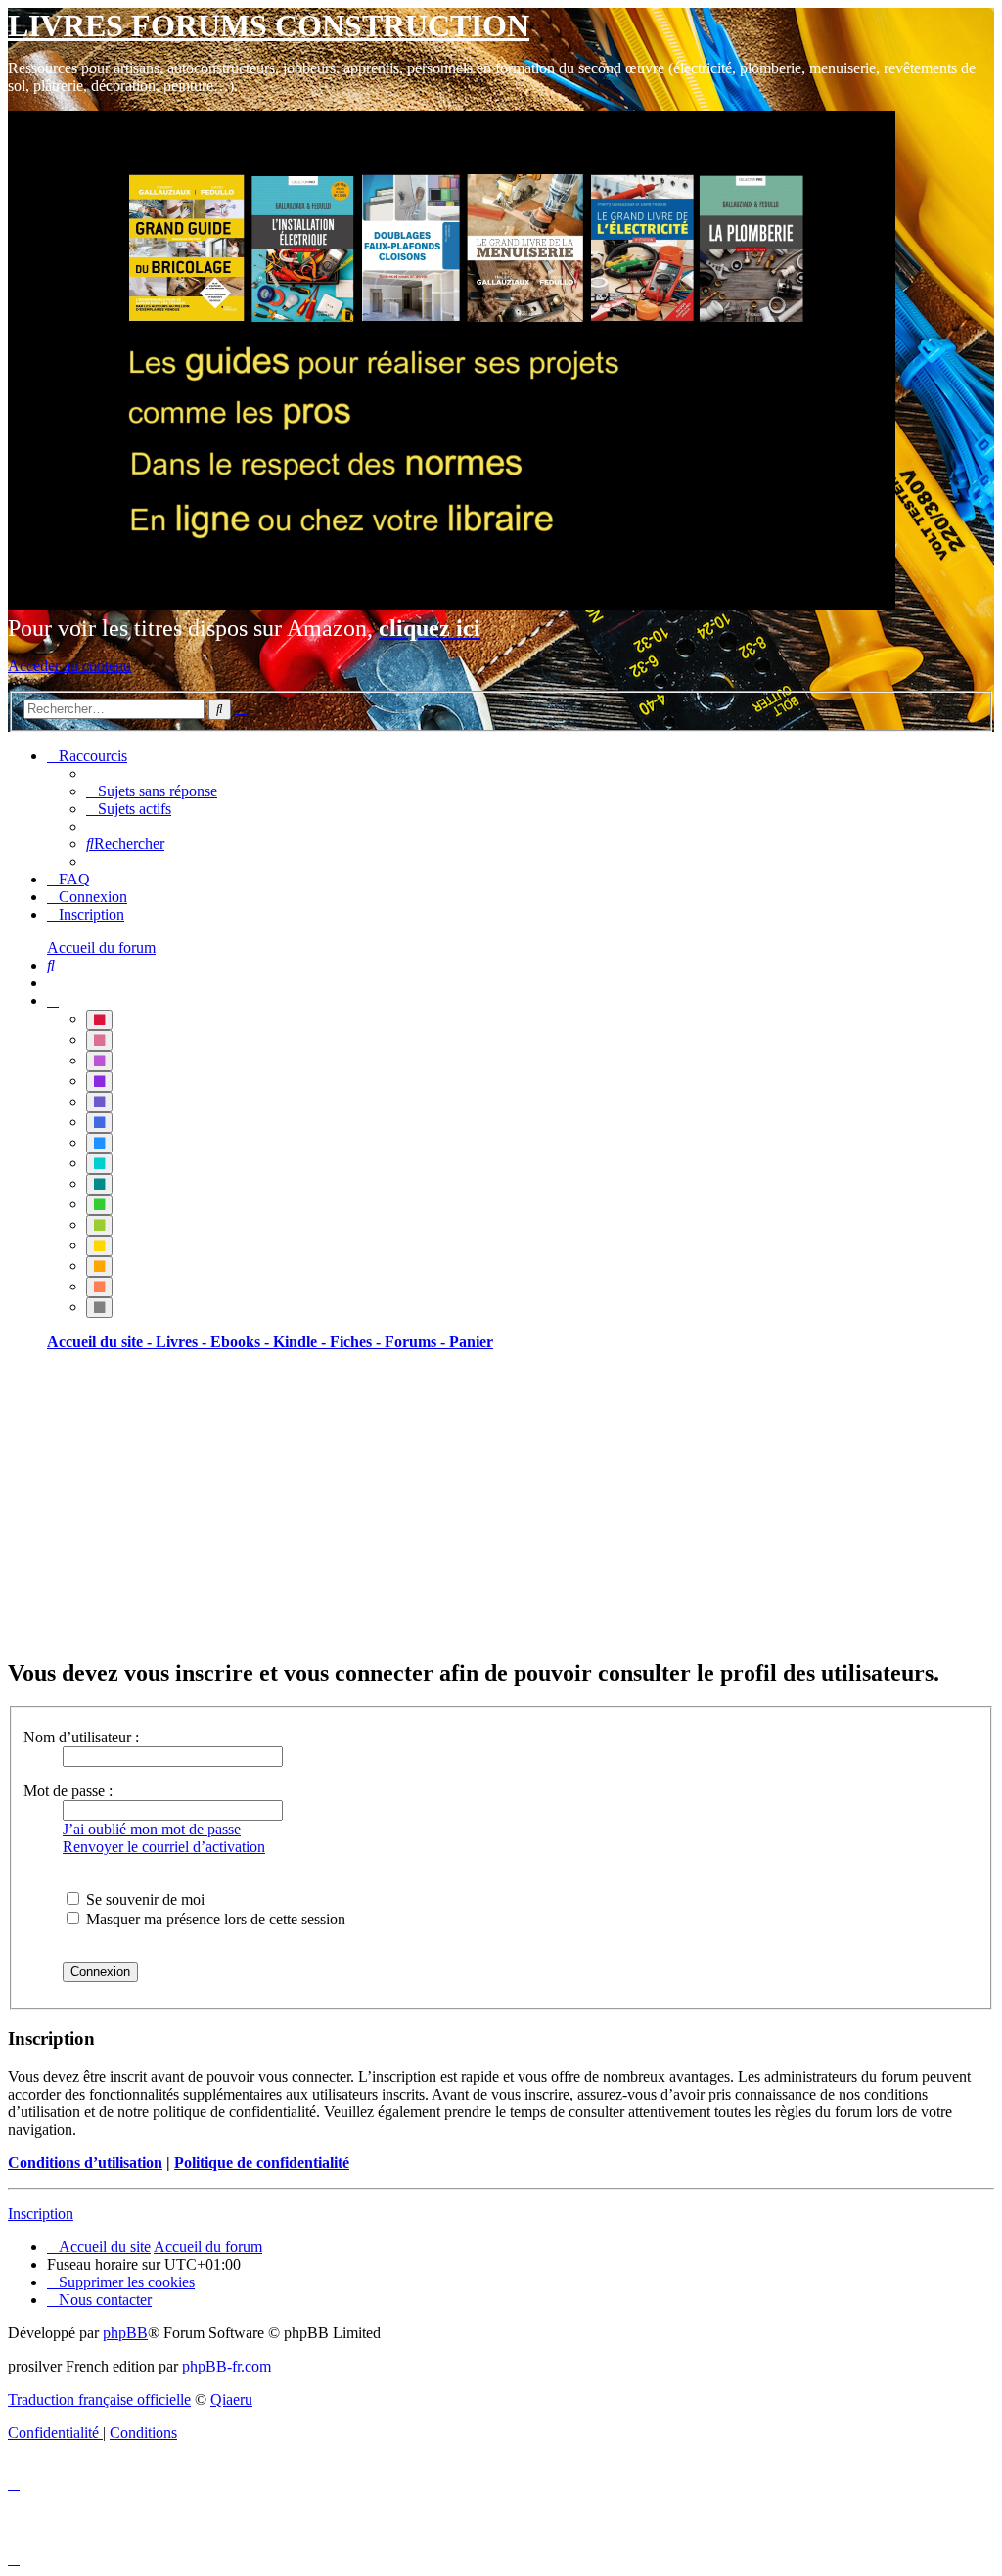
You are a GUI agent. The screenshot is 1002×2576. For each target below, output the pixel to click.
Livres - (183, 1342)
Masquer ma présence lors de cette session (214, 1919)
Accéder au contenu (69, 666)
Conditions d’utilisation (85, 2163)
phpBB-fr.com (227, 2366)
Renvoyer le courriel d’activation (164, 1847)
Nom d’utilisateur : (81, 1737)
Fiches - (357, 1342)
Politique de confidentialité (262, 2163)
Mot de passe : (68, 1791)
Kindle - (301, 1342)
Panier (471, 1342)
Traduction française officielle (99, 2399)
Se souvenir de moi (143, 1899)
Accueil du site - (101, 1342)
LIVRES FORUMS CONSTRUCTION (269, 25)
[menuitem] (152, 791)
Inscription (41, 2214)
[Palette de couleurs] (53, 1000)
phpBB (125, 2333)
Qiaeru (231, 2399)
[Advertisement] (501, 1504)
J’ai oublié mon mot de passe (152, 1829)
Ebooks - (242, 1342)
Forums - (417, 1342)
